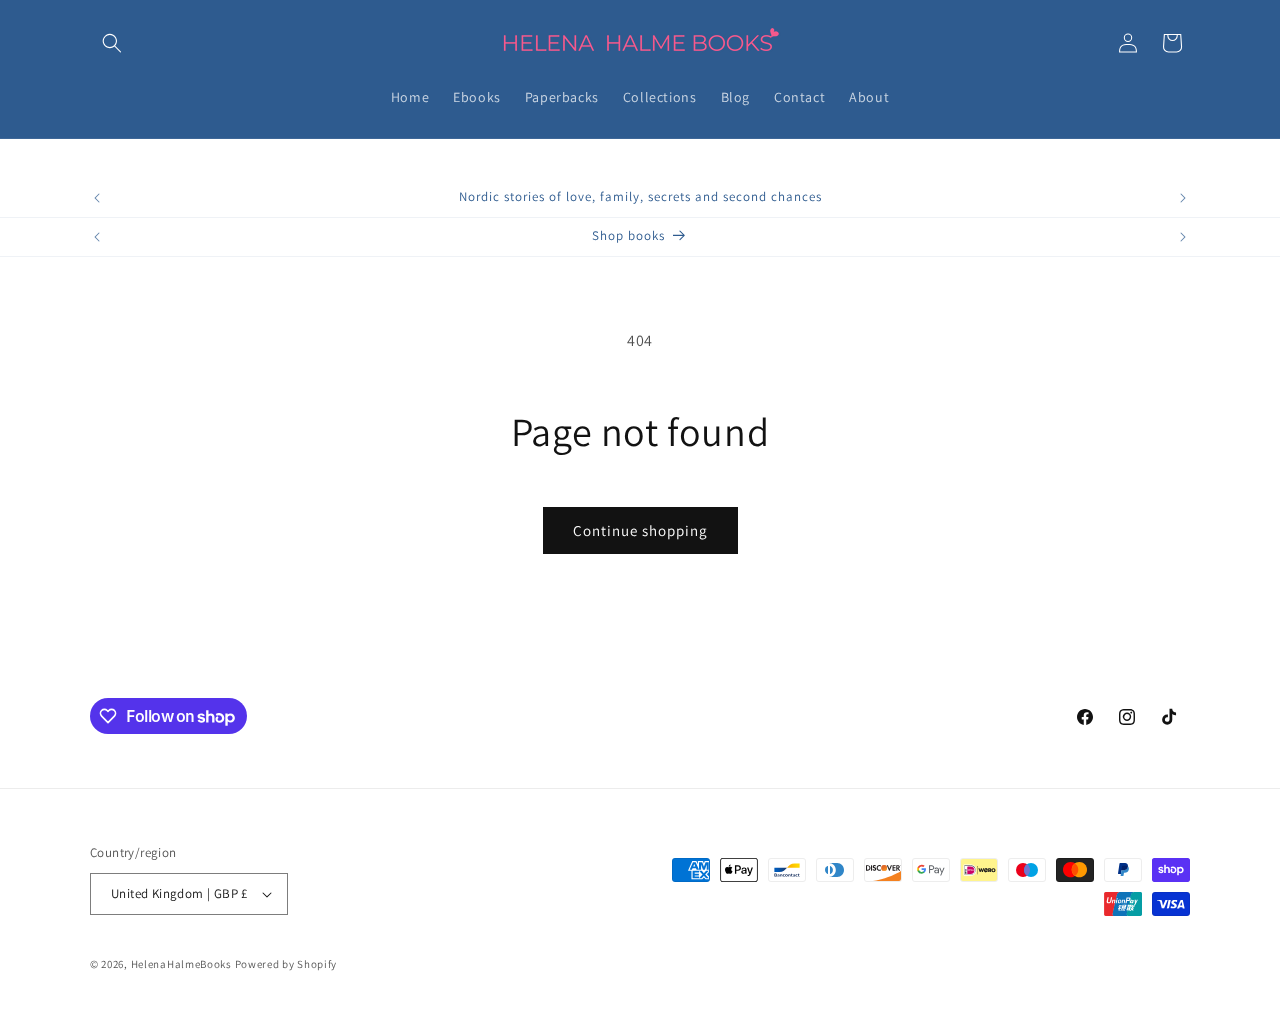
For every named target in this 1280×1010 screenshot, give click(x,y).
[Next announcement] (1183, 198)
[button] (112, 43)
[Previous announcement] (97, 198)
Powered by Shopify (286, 964)
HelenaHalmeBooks (181, 964)
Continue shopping (640, 530)
